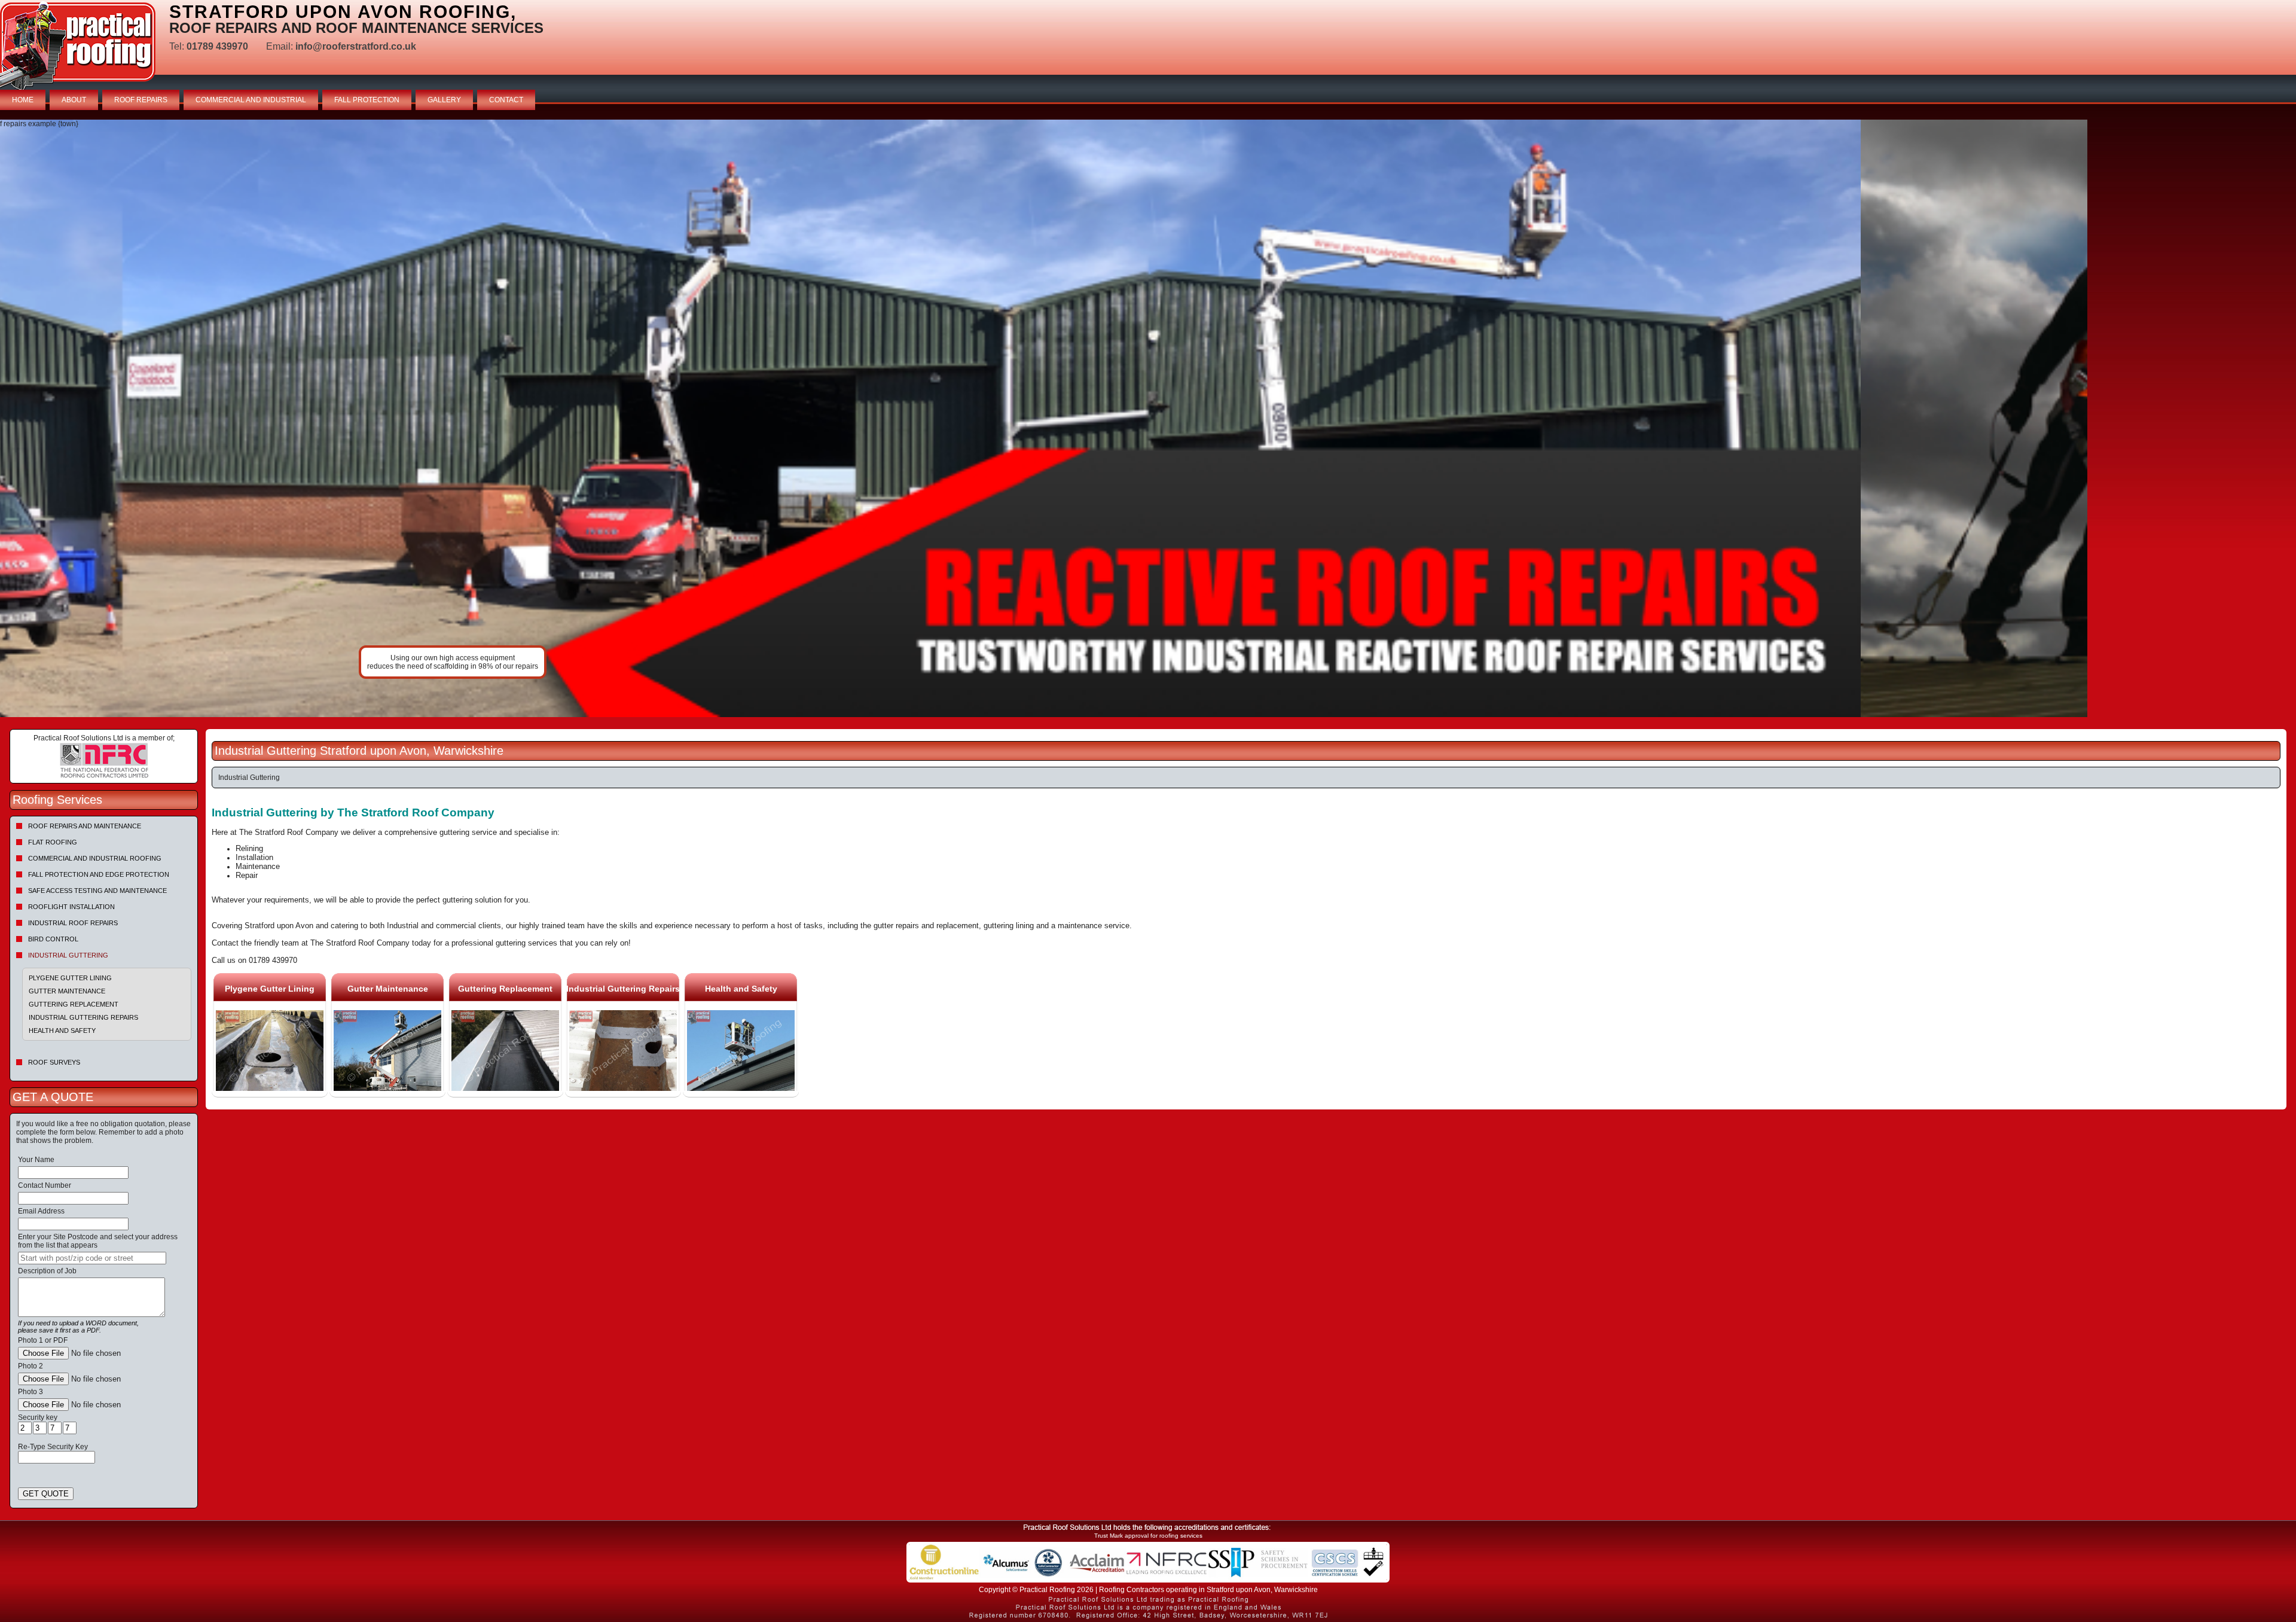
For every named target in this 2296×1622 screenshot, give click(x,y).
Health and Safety (62, 1030)
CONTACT (506, 100)
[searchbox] (92, 1258)
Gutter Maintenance (67, 991)
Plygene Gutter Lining (70, 978)
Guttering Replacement (74, 1004)
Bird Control (53, 939)
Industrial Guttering (68, 955)
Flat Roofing (53, 842)
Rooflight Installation (71, 907)
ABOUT (74, 100)
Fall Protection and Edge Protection (99, 874)
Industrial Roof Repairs (73, 923)
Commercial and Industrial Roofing (95, 858)
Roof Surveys (54, 1062)
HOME (23, 100)
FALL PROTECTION (367, 100)
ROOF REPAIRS (141, 100)
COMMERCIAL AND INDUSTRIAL (251, 100)
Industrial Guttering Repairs (83, 1017)
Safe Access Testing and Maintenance (97, 891)
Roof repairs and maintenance (85, 826)
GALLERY (444, 100)
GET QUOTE (46, 1494)
